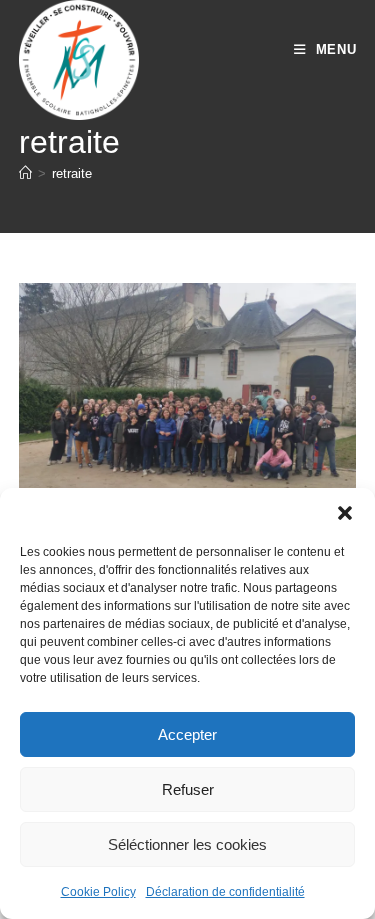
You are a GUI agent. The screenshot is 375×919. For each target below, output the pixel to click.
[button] (345, 513)
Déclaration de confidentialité (225, 892)
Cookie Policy (98, 892)
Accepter (187, 734)
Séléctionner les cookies (187, 844)
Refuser (188, 789)
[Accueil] (25, 173)
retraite (72, 173)
